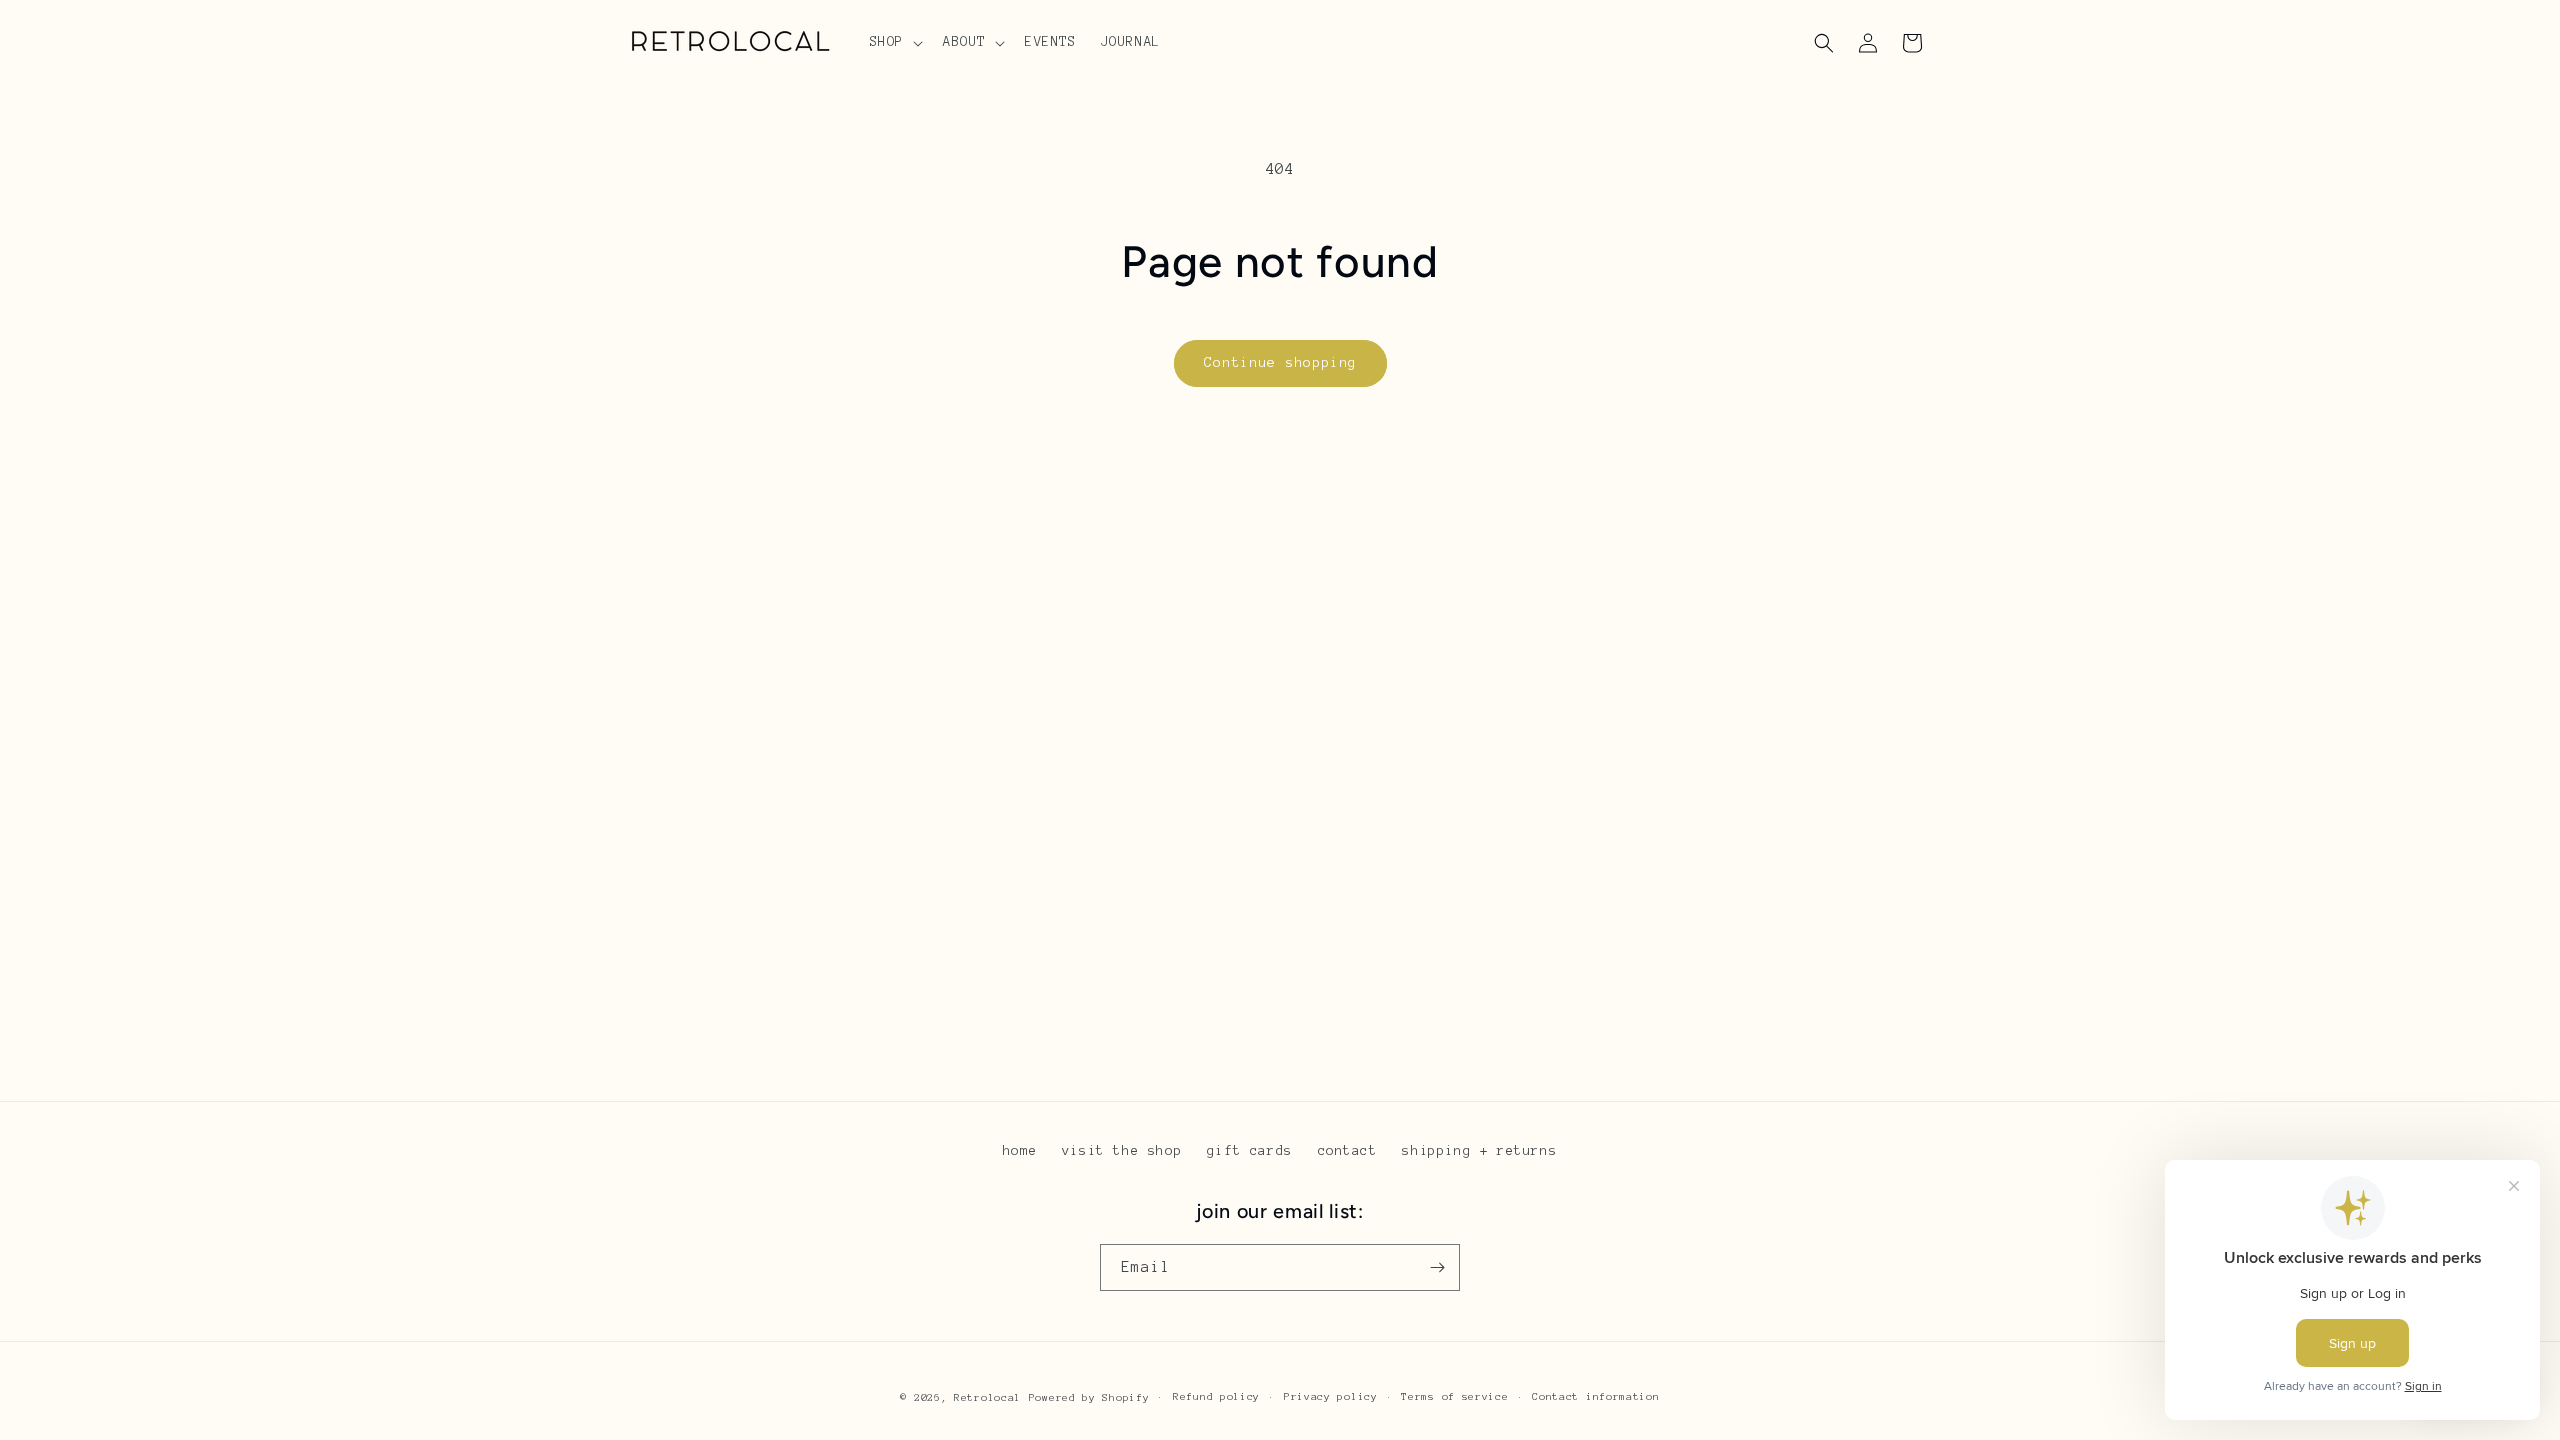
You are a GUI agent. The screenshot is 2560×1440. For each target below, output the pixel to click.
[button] (894, 42)
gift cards (1250, 1151)
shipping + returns (1479, 1151)
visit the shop (1122, 1151)
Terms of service (1454, 1396)
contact (1348, 1151)
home (1020, 1151)
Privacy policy (1331, 1396)
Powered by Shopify (1089, 1397)
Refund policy (1216, 1396)
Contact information (1595, 1396)
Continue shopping (1280, 362)
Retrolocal (987, 1397)
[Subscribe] (1437, 1267)
